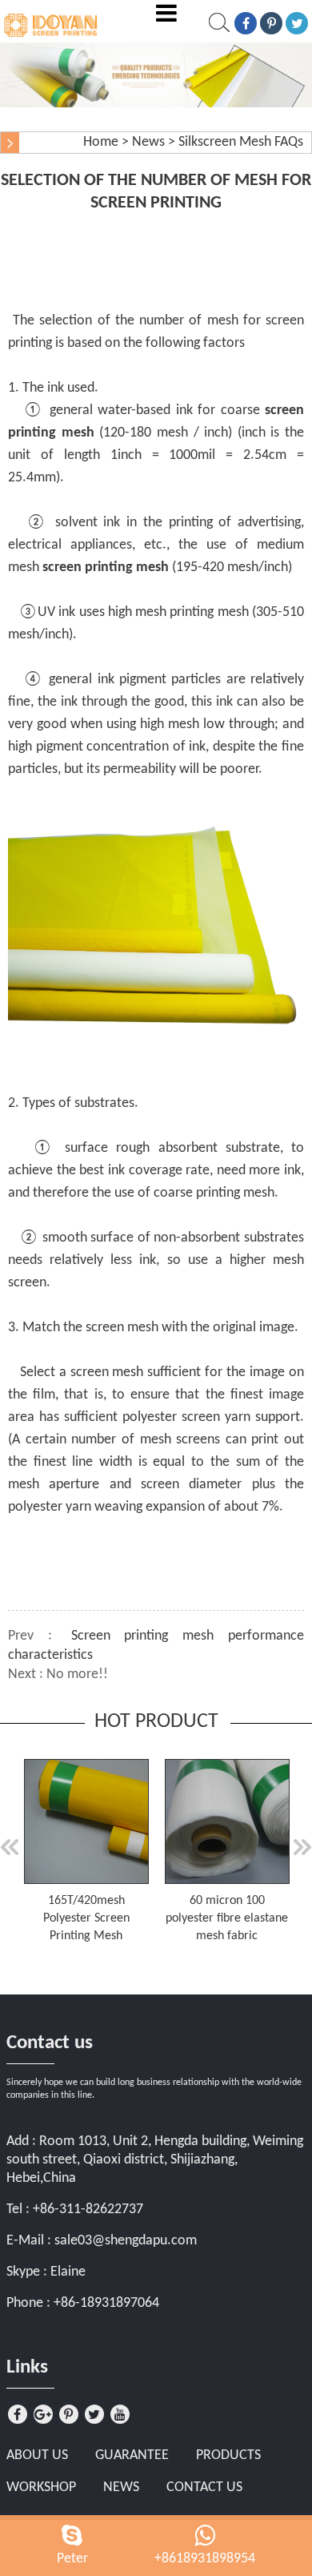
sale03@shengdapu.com (126, 2241)
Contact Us (204, 2487)
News (148, 142)
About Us (37, 2455)
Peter (72, 2559)
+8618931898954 (205, 2559)
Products (228, 2455)
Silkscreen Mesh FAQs (241, 142)
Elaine (68, 2272)
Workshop (41, 2487)
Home (101, 142)
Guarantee (132, 2455)
